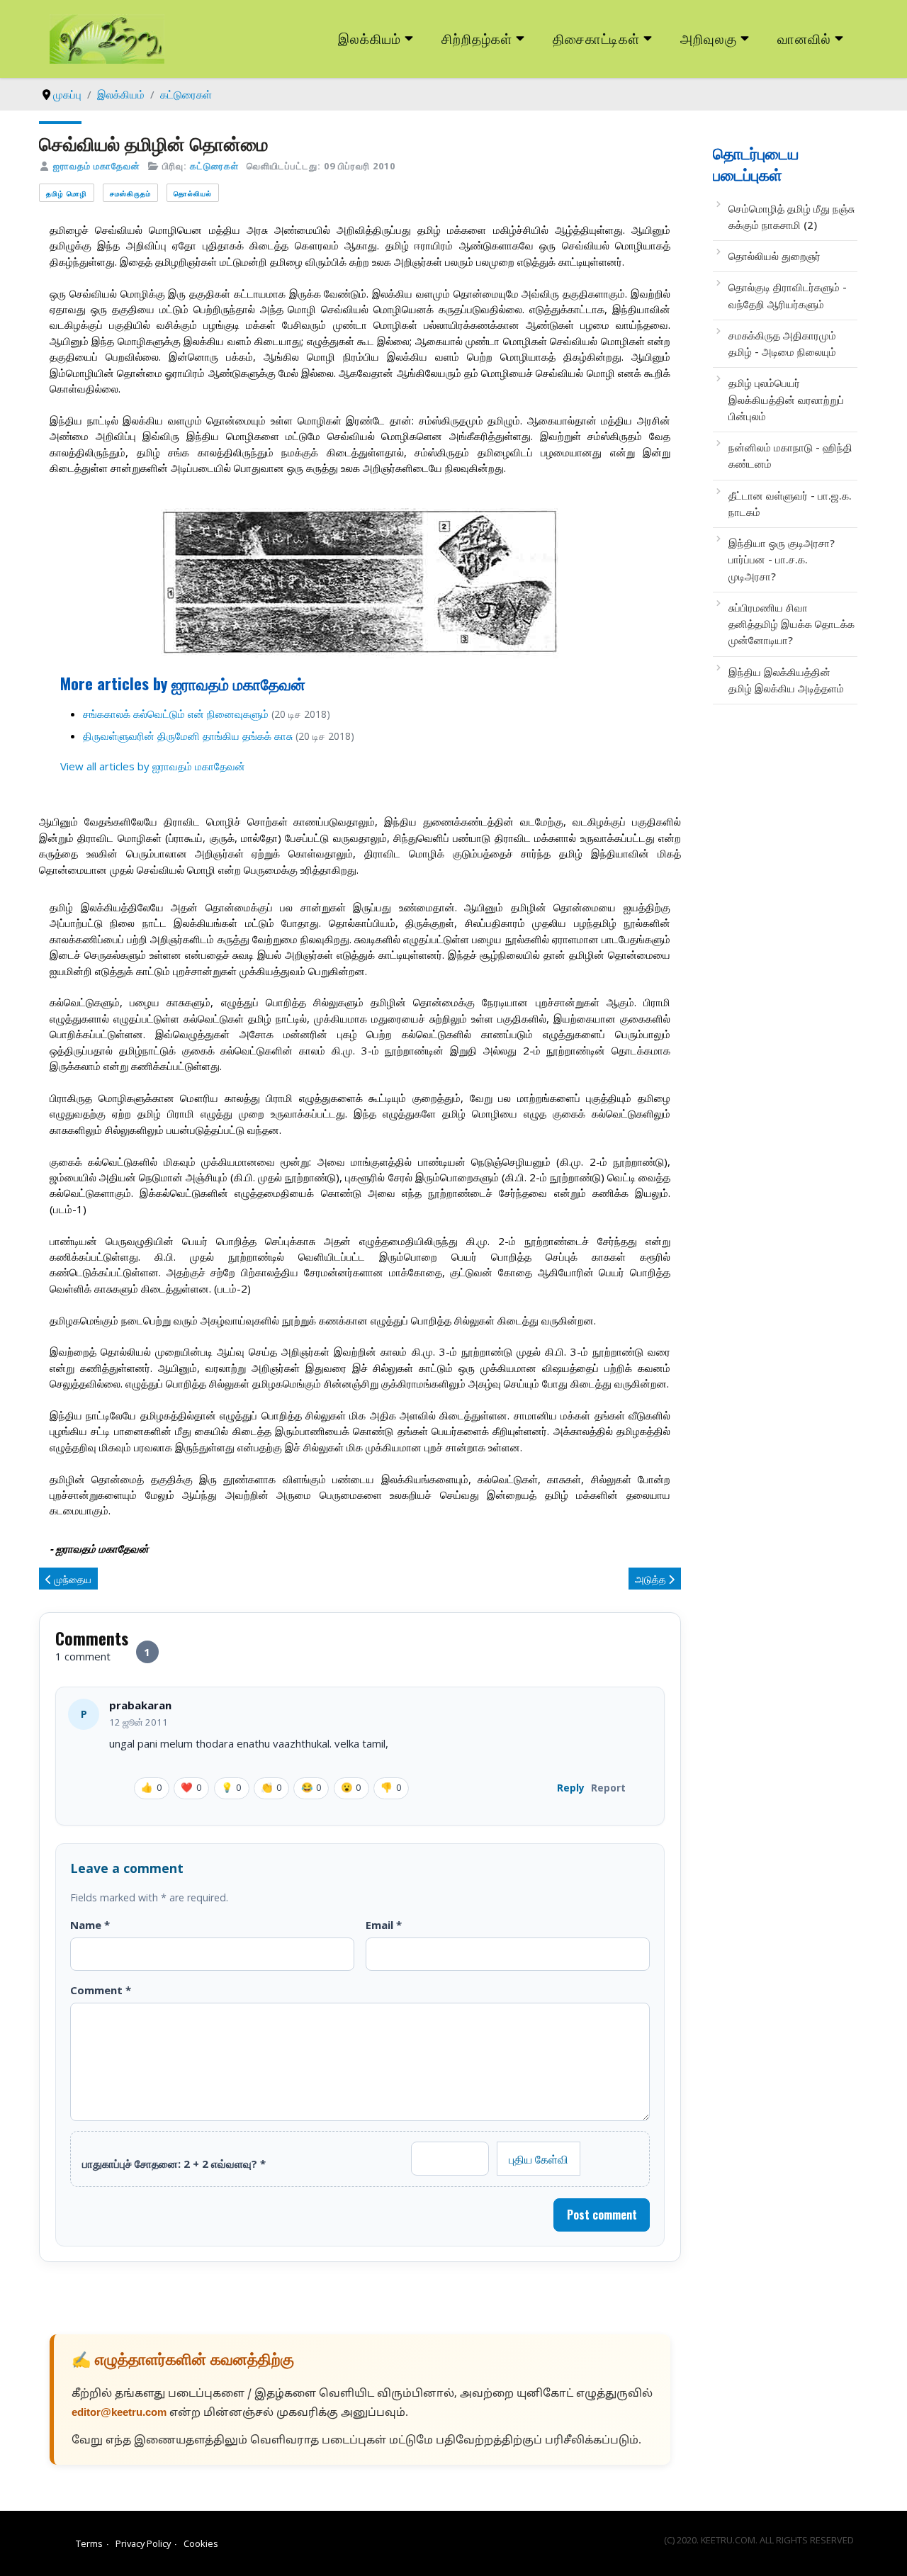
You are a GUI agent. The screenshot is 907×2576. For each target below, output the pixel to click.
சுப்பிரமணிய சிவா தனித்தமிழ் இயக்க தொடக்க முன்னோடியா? (791, 624)
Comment (101, 1990)
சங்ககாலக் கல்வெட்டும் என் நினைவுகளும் (177, 714)
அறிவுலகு (709, 38)
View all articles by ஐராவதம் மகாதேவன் (153, 766)
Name (90, 1925)
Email (384, 1925)
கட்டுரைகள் (214, 166)
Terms (89, 2543)
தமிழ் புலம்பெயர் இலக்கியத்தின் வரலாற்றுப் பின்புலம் (786, 399)
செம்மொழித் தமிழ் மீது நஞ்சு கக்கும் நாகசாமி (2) (791, 216)
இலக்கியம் (370, 38)
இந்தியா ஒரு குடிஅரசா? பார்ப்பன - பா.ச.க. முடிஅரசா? (782, 559)
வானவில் (804, 38)
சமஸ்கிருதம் (130, 193)
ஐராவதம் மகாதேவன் (97, 166)
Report (608, 1788)
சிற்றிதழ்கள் (477, 38)
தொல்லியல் (193, 193)
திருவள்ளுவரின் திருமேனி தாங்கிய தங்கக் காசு (189, 736)
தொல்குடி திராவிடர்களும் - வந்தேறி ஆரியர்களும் (788, 295)
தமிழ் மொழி (67, 193)
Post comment (602, 2215)
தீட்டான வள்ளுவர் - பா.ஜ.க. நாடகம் (790, 504)
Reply (571, 1788)
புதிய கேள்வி (539, 2159)
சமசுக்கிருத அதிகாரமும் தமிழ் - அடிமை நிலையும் (782, 343)
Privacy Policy (143, 2543)
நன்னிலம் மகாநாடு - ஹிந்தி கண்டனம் (790, 455)
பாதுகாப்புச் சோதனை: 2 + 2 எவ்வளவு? (174, 2164)
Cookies (201, 2543)
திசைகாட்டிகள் (597, 38)
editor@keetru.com (119, 2413)
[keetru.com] (107, 38)
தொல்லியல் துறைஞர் (774, 256)
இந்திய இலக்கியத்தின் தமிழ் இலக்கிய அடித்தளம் (786, 680)
